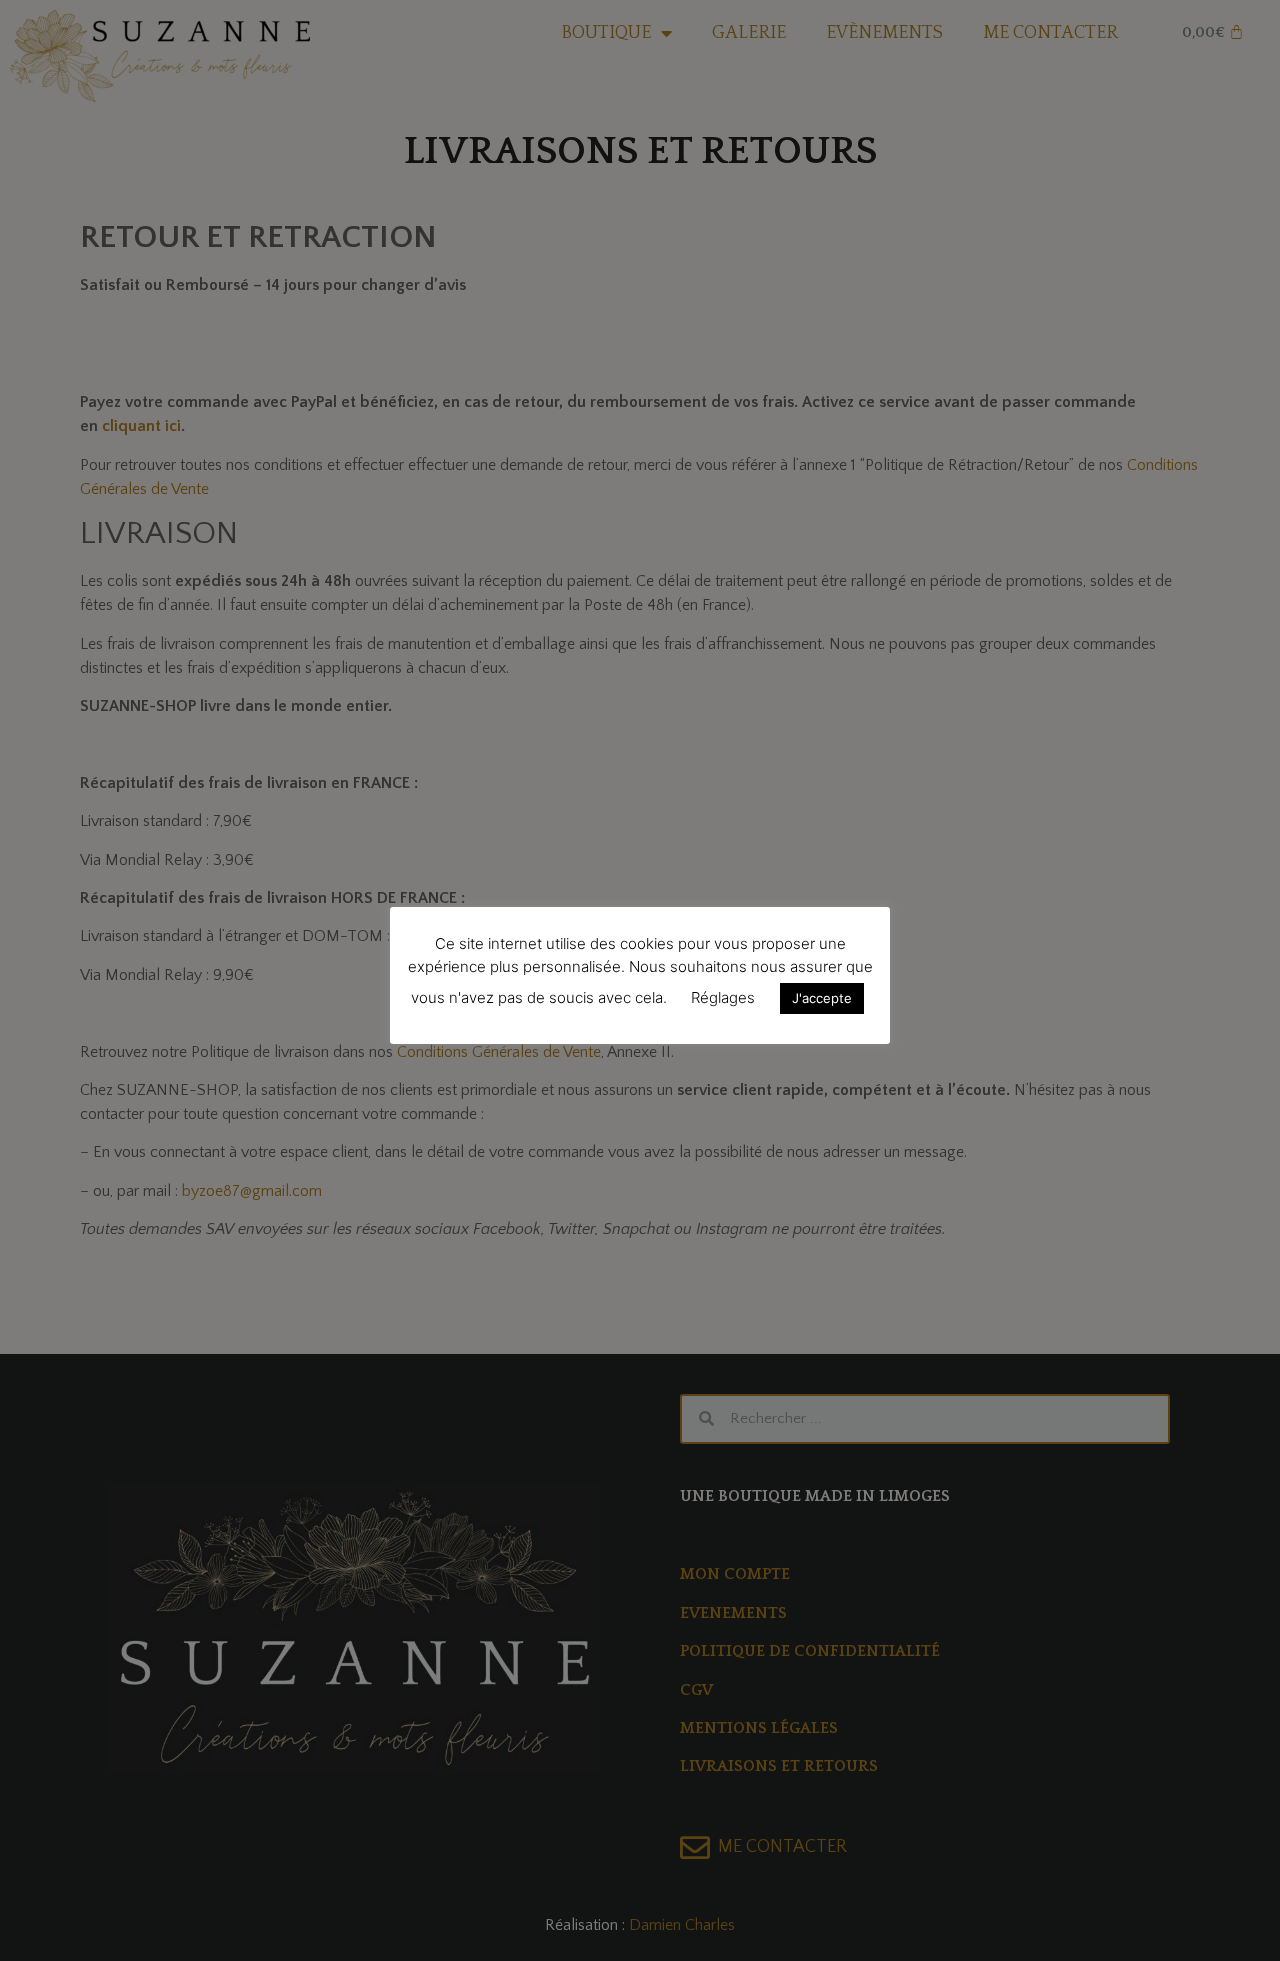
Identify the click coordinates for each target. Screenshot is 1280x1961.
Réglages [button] (723, 997)
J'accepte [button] (822, 998)
